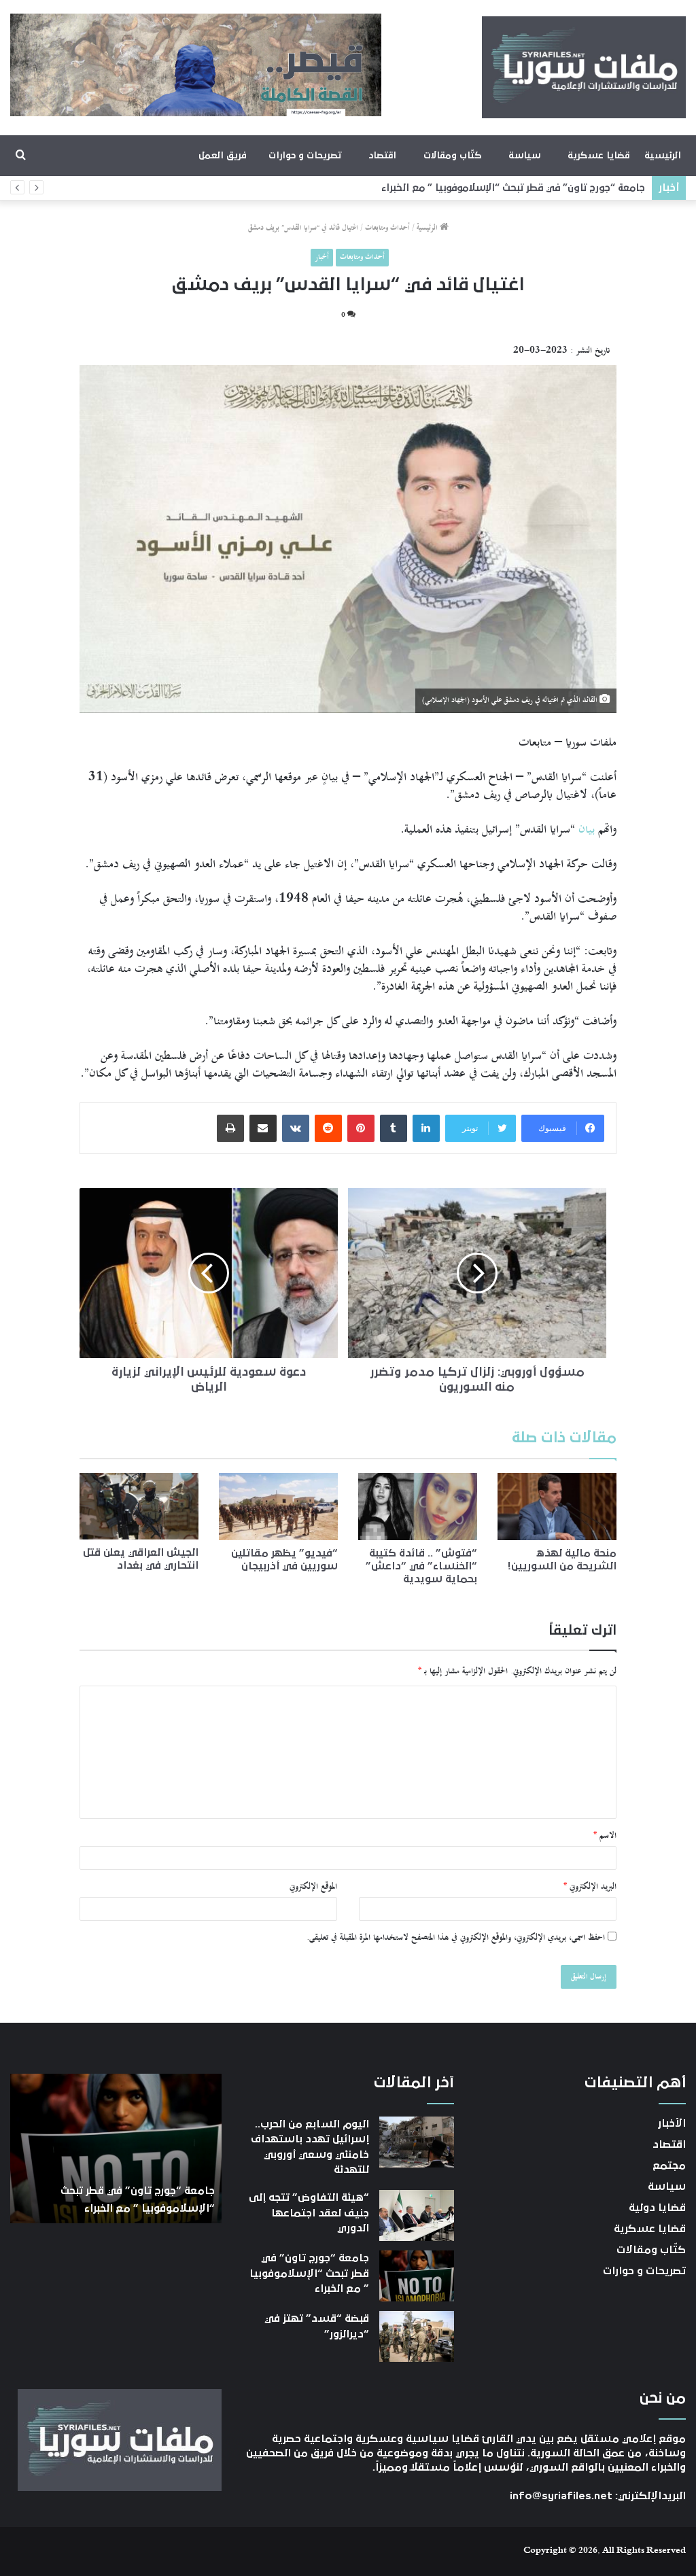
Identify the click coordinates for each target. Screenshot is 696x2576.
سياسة (524, 156)
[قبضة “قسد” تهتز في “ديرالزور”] (417, 2336)
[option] (116, 2148)
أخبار (322, 257)
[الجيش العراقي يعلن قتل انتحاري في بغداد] (139, 1506)
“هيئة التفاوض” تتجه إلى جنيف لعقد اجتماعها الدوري (309, 2213)
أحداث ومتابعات (387, 228)
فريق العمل (223, 156)
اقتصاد (382, 156)
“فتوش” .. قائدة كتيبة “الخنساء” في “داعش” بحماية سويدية (421, 1566)
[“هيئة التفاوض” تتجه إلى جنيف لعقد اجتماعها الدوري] (417, 2215)
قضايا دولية (657, 2208)
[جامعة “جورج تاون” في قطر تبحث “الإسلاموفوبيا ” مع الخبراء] (417, 2276)
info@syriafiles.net (561, 2496)
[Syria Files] (584, 67)
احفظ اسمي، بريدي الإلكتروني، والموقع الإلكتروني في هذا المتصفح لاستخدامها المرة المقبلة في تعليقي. (456, 1938)
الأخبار (672, 2123)
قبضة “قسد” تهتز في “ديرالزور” (581, 188)
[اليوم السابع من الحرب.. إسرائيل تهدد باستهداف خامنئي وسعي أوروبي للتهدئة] (417, 2142)
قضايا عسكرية (598, 156)
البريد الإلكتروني (590, 1887)
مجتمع (669, 2165)
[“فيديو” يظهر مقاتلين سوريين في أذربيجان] (278, 1507)
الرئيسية (663, 156)
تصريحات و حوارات (305, 156)
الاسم (605, 1836)
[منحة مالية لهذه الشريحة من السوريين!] (557, 1507)
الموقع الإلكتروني (313, 1887)
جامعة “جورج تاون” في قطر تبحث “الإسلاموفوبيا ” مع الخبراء (309, 2273)
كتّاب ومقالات (452, 156)
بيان (587, 829)
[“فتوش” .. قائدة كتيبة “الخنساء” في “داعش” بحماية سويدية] (418, 1507)
